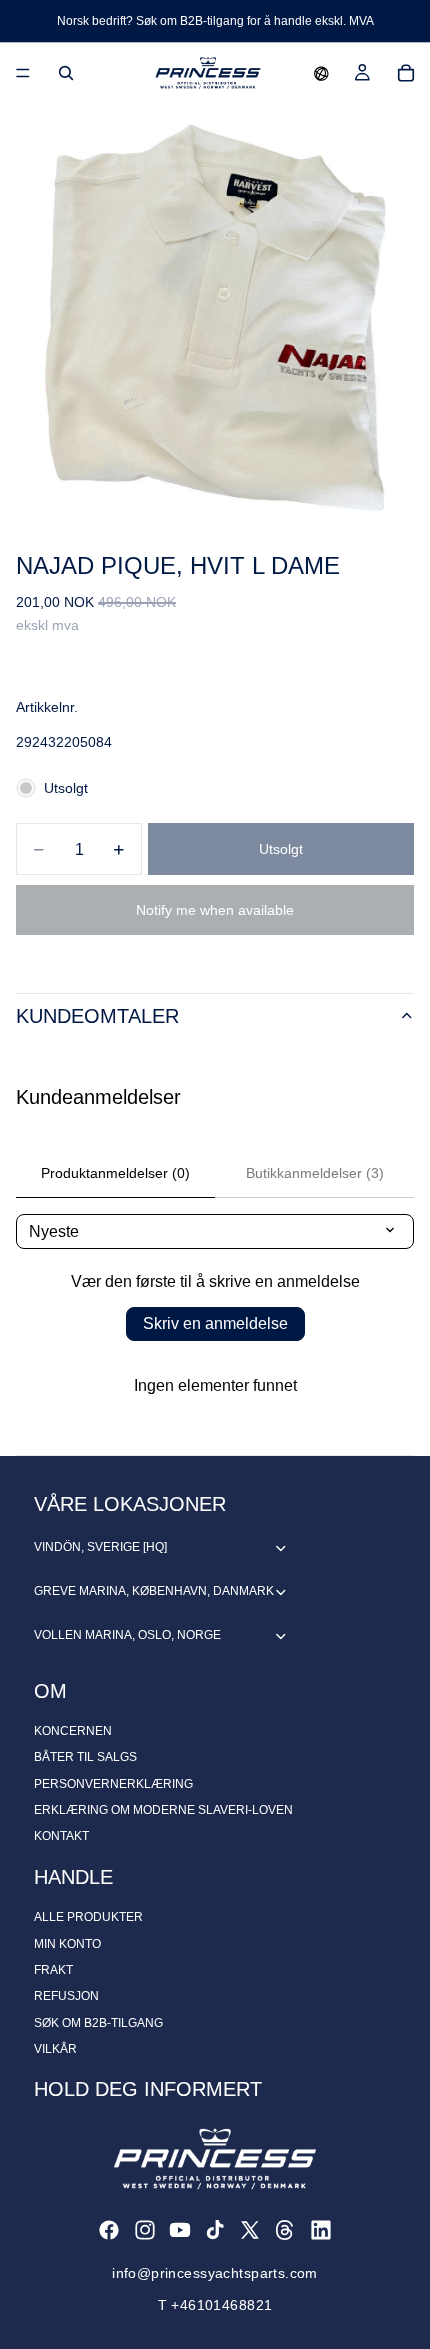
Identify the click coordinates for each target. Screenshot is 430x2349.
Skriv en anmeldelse (215, 1323)
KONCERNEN (73, 1731)
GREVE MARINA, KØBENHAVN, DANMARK (154, 1591)
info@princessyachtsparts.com (215, 2273)
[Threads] (285, 2230)
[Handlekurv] (406, 73)
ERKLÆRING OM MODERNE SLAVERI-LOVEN (163, 1810)
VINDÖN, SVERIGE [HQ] (100, 1547)
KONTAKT (61, 1836)
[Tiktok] (215, 2230)
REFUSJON (66, 1996)
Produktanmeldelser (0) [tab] (115, 1173)
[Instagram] (145, 2230)
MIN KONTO (67, 1944)
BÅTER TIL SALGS (85, 1757)
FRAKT (53, 1970)
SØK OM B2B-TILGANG (98, 2023)
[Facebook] (109, 2230)
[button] (321, 73)
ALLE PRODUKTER (88, 1917)
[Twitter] (250, 2230)
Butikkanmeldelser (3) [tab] (315, 1173)
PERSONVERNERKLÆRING (113, 1784)
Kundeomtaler (97, 1016)
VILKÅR (55, 2049)
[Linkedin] (321, 2230)
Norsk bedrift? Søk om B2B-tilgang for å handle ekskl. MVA (215, 21)
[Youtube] (180, 2230)
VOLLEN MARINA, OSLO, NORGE (127, 1635)
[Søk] (66, 73)
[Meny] (23, 73)
